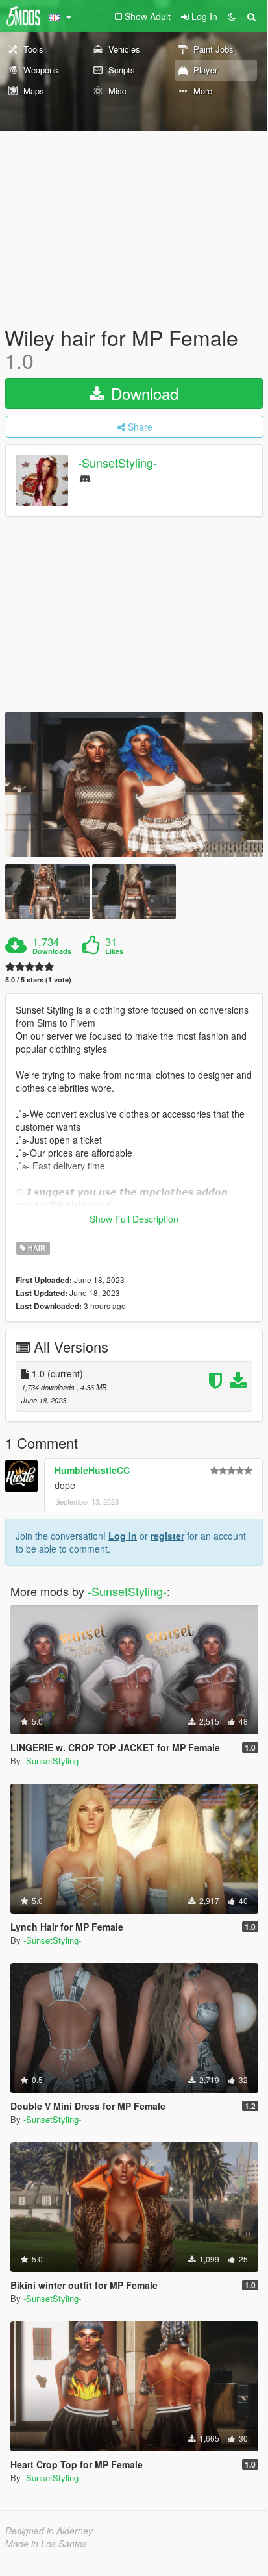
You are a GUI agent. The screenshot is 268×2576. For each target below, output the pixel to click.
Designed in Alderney (49, 2531)
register (167, 1536)
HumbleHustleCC (92, 1470)
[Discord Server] (85, 478)
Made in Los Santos (46, 2544)
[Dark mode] (232, 16)
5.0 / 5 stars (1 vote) (38, 980)
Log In (123, 1536)
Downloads (52, 951)
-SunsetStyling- (117, 463)
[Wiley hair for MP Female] (134, 784)
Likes (114, 951)
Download (142, 393)
